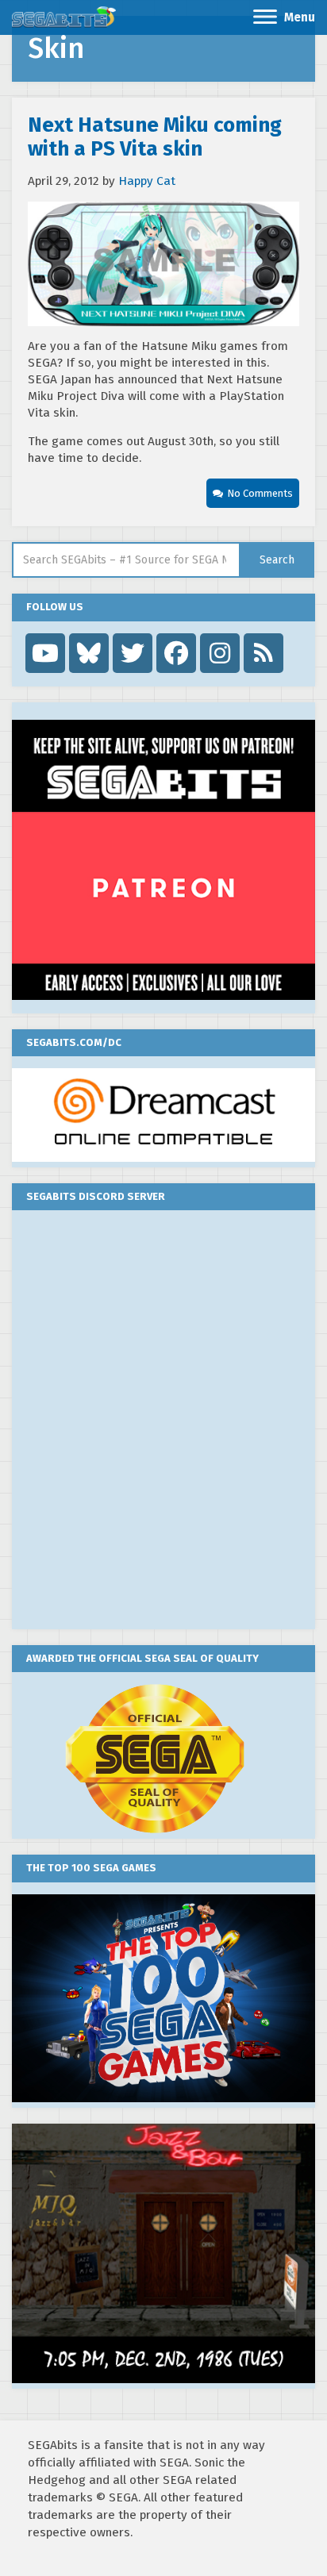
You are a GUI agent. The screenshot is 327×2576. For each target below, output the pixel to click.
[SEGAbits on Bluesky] (89, 653)
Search (277, 560)
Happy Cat (147, 181)
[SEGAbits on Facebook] (176, 653)
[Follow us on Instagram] (220, 653)
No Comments (260, 493)
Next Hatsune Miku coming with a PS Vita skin (155, 137)
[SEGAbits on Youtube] (45, 653)
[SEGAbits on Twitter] (133, 653)
